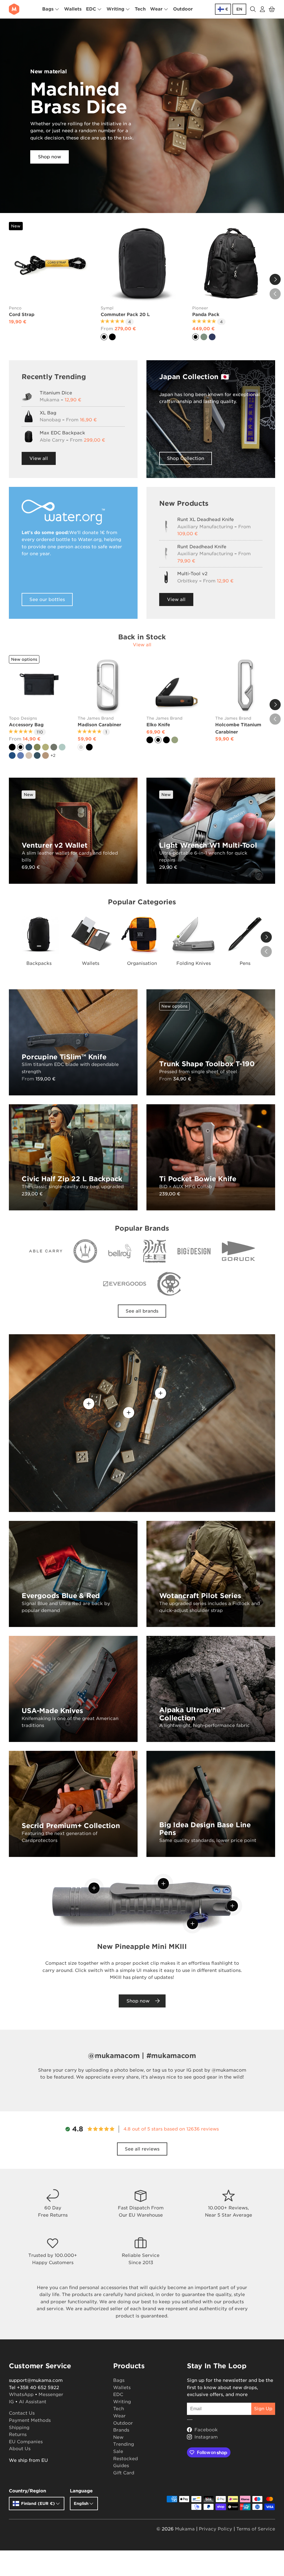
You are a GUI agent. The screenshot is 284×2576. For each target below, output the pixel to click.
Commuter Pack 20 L (125, 315)
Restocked (125, 2459)
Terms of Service (256, 2529)
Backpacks (39, 963)
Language (81, 2491)
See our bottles (47, 599)
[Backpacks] (39, 934)
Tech (140, 9)
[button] (272, 9)
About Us (20, 2449)
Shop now (50, 157)
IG (11, 2402)
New (118, 2437)
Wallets (73, 9)
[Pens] (245, 934)
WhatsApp (21, 2394)
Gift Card (124, 2473)
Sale (118, 2451)
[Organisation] (142, 934)
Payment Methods (30, 2420)
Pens (245, 963)
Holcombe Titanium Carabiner (238, 728)
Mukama (185, 2529)
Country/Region (27, 2491)
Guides (121, 2466)
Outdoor (183, 9)
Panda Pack (206, 315)
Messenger (51, 2394)
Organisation (142, 963)
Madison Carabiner (99, 725)
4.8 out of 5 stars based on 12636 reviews (171, 2129)
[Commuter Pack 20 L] (142, 263)
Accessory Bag (26, 725)
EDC (118, 2394)
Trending (124, 2444)
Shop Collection (186, 458)
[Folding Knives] (194, 934)
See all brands (142, 1311)
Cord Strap (22, 315)
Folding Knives (194, 963)
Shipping (19, 2428)
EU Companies (26, 2442)
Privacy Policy (215, 2529)
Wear (119, 2416)
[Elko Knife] (176, 685)
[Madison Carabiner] (108, 685)
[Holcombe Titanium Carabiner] (245, 685)
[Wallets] (91, 934)
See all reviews (142, 2149)
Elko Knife (158, 725)
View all (39, 458)
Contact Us (22, 2413)
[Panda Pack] (234, 263)
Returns (18, 2434)
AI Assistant (33, 2402)
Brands (121, 2430)
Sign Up (263, 2409)
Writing (122, 2402)
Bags (119, 2380)
